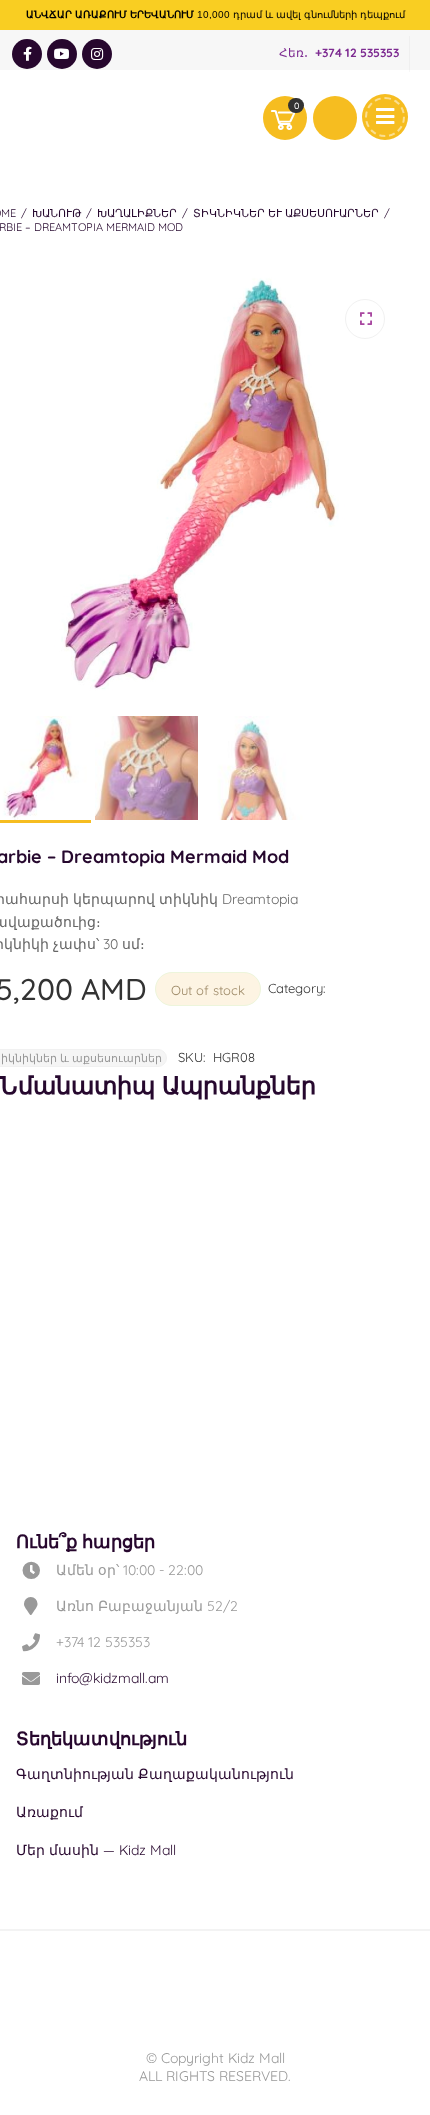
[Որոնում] (335, 118)
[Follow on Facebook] (27, 54)
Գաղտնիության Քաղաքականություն (155, 1774)
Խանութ (56, 213)
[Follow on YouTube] (62, 54)
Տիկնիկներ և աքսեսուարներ (286, 213)
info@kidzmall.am (112, 1678)
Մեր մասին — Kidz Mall (96, 1850)
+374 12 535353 (357, 53)
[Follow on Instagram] (97, 54)
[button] (365, 319)
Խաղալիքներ (137, 213)
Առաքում (49, 1812)
